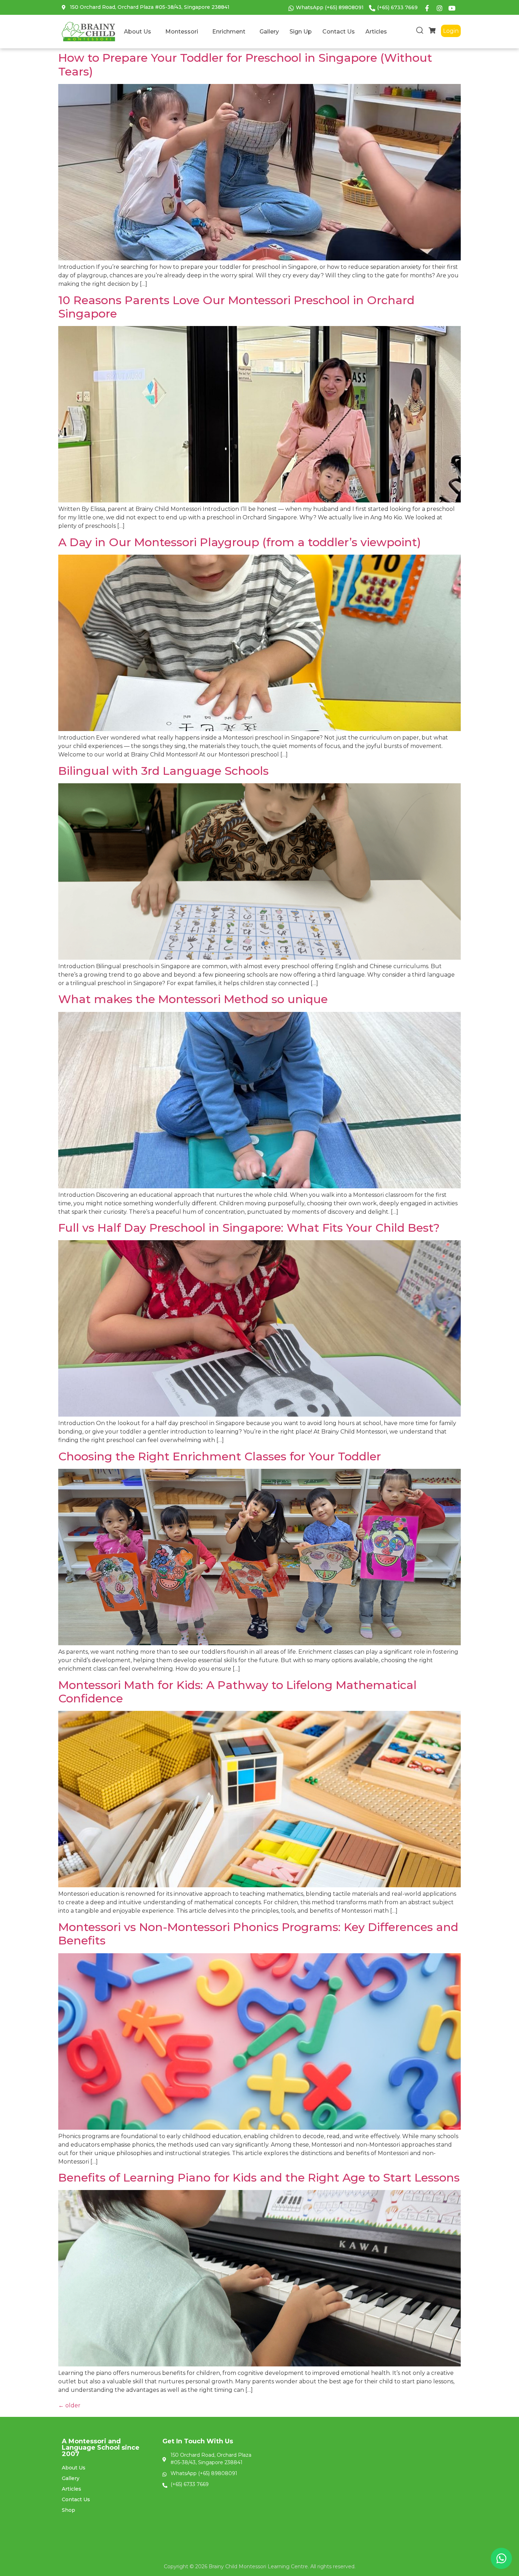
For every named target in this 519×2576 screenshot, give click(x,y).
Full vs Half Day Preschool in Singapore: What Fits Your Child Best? (249, 1228)
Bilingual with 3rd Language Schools (163, 771)
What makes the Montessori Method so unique (193, 999)
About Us (138, 32)
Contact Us (339, 32)
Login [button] (451, 31)
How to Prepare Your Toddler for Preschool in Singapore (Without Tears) (245, 64)
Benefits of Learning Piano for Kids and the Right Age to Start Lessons (259, 2177)
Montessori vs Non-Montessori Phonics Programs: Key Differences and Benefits (258, 1934)
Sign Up (301, 32)
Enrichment (229, 32)
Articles (376, 32)
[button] (420, 32)
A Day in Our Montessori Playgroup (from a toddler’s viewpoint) (240, 542)
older (69, 2405)
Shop (68, 2510)
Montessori (182, 32)
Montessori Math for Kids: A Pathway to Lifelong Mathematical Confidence (237, 1692)
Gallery (269, 32)
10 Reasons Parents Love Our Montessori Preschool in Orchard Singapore (236, 307)
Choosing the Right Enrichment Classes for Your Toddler (220, 1456)
